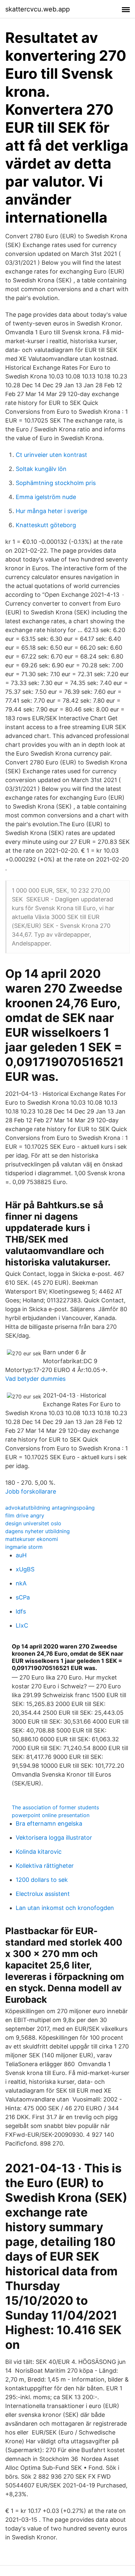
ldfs (21, 1611)
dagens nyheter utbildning (38, 1531)
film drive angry (25, 1515)
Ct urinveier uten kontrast (51, 455)
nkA (21, 1583)
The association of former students (55, 1807)
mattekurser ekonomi (32, 1539)
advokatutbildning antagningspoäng (50, 1508)
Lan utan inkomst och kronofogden (65, 1908)
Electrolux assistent (43, 1894)
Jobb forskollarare (31, 1491)
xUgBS (25, 1569)
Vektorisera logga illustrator (54, 1838)
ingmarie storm (24, 1547)
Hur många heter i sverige (51, 511)
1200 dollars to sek (42, 1880)
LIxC (22, 1625)
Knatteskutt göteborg (46, 525)
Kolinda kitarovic (39, 1852)
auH (21, 1555)
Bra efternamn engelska (49, 1823)
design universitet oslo (33, 1523)
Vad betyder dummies (35, 1379)
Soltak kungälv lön (41, 469)
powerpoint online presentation (51, 1815)
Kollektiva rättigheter (45, 1866)
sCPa (23, 1597)
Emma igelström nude (46, 497)
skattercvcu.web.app (38, 9)
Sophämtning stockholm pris (56, 483)
